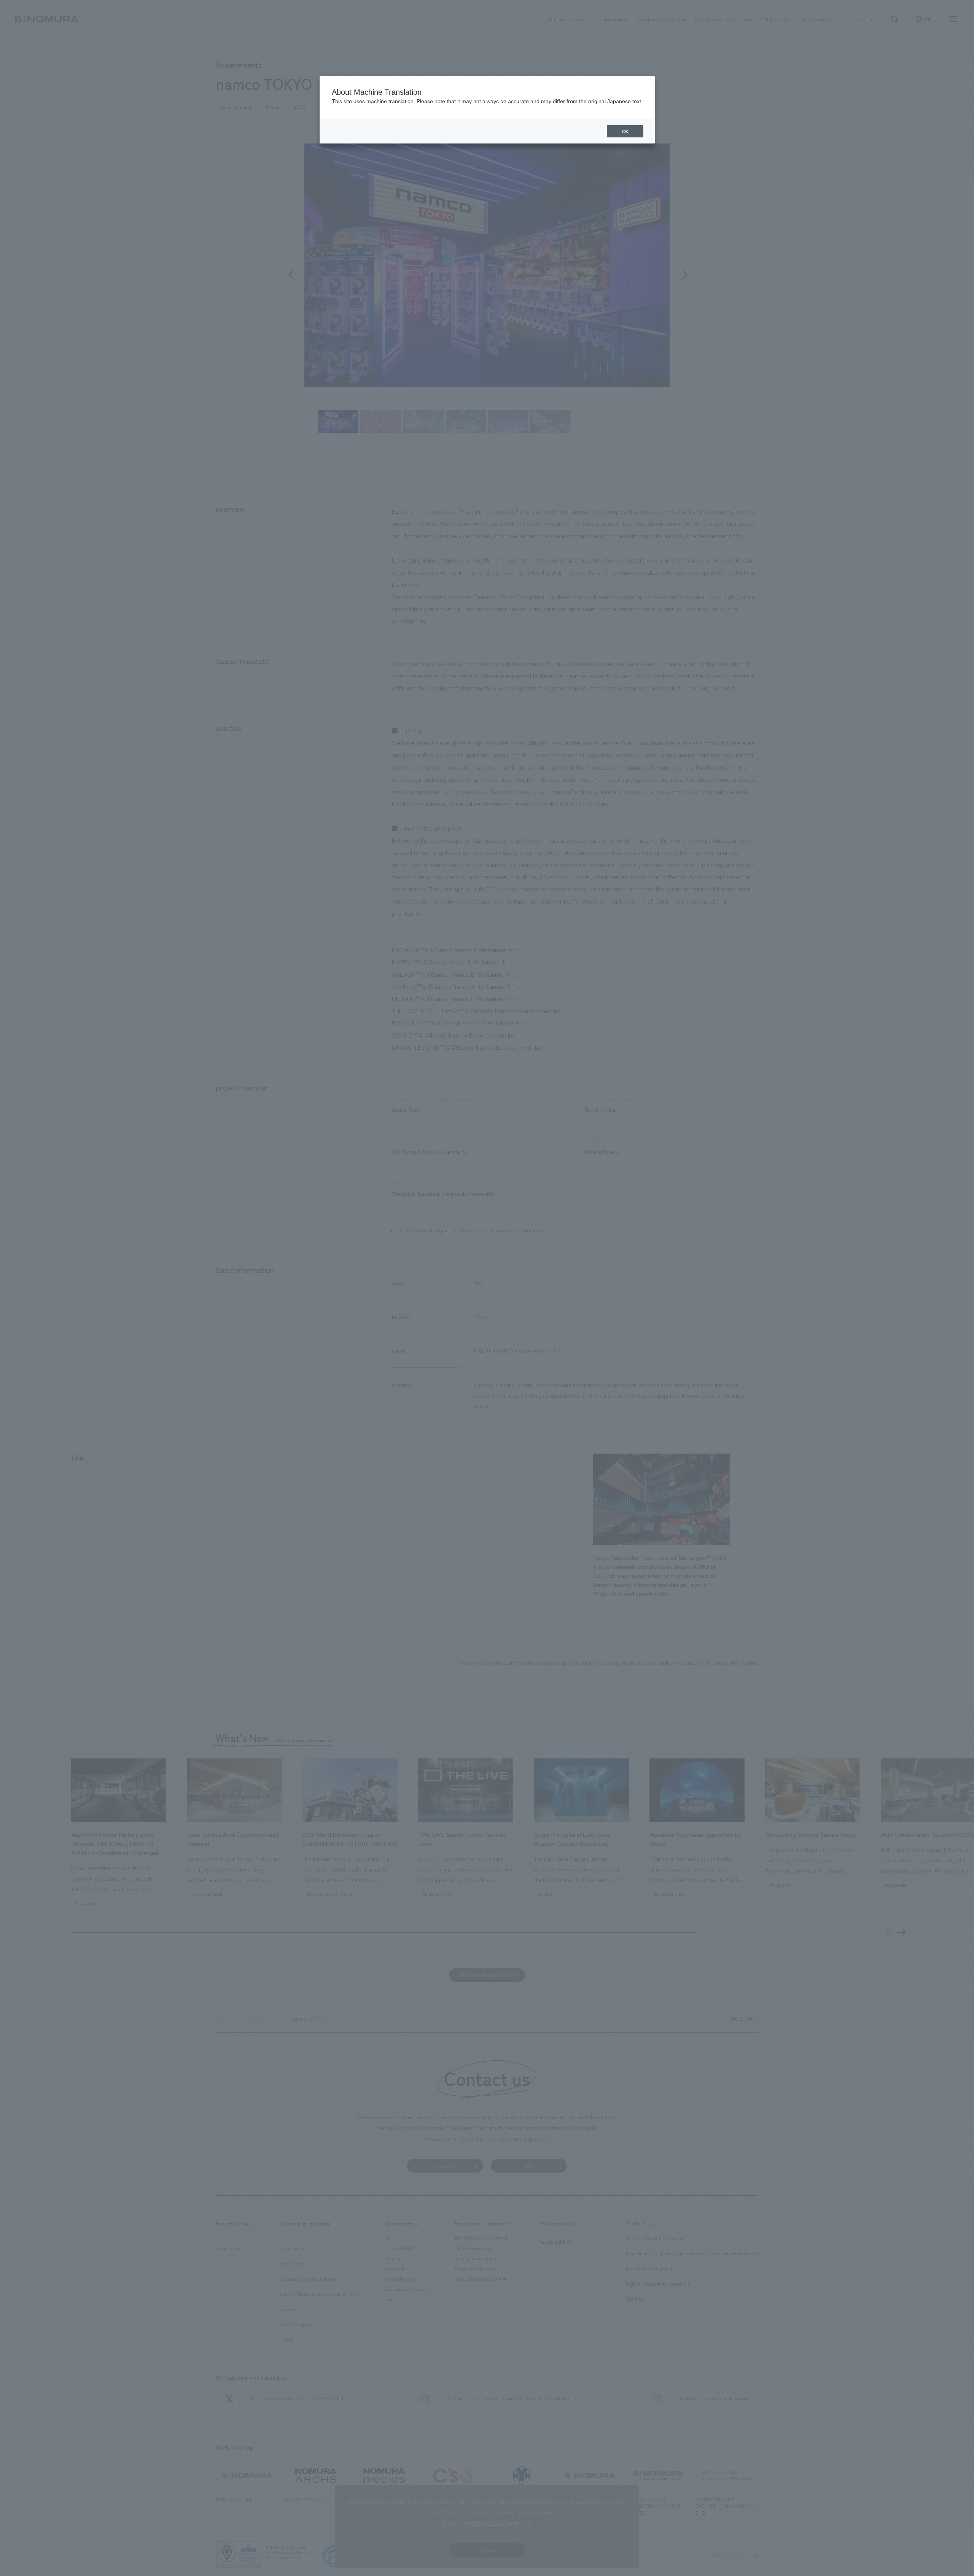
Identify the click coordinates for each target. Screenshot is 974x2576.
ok (625, 131)
